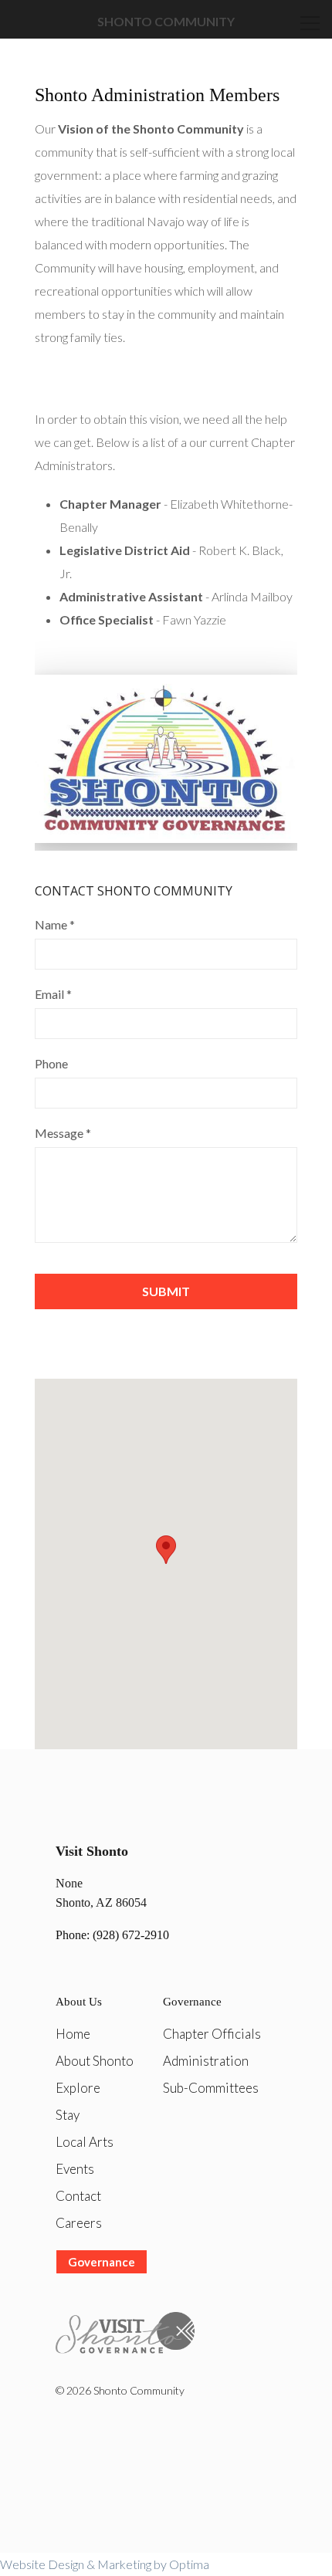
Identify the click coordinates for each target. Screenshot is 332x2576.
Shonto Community (166, 21)
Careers (79, 2223)
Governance (102, 2262)
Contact (78, 2196)
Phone (51, 1063)
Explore (78, 2088)
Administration (206, 2061)
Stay (68, 2115)
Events (75, 2169)
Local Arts (85, 2142)
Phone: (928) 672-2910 (112, 1935)
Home (73, 2034)
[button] (166, 1550)
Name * (55, 924)
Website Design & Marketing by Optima (105, 2564)
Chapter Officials (212, 2034)
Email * (53, 994)
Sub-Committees (211, 2088)
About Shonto (95, 2061)
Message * (63, 1133)
